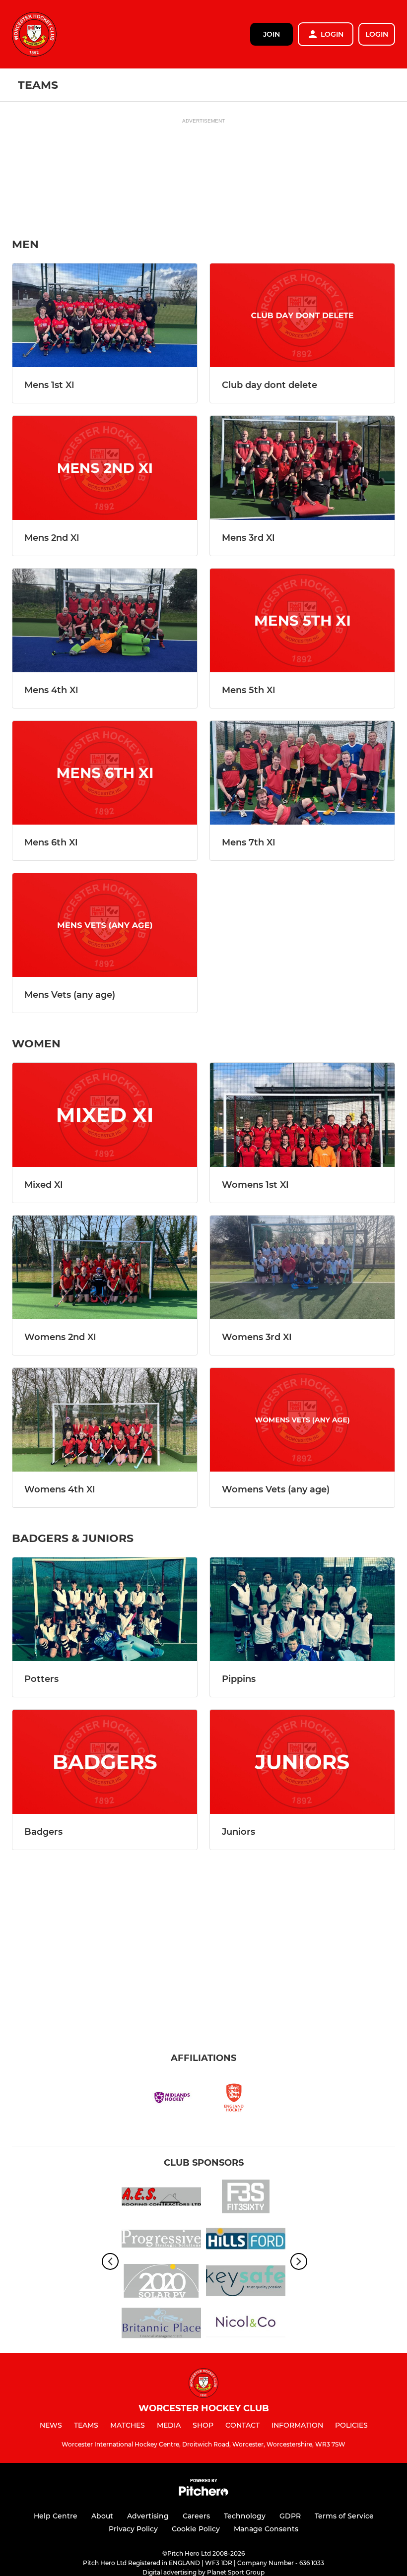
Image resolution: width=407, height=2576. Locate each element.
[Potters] (105, 1609)
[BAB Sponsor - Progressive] (161, 2240)
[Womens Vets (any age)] (302, 1420)
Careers (196, 2516)
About (102, 2516)
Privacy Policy (133, 2529)
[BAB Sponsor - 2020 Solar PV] (161, 2283)
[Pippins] (302, 1609)
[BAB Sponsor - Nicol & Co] (246, 2325)
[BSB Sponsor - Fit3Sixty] (246, 2198)
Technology (245, 2516)
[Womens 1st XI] (302, 1115)
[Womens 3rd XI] (302, 1267)
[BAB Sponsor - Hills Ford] (246, 2240)
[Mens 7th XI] (302, 773)
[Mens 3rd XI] (302, 468)
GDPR (290, 2516)
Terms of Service (344, 2516)
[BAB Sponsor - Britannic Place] (161, 2325)
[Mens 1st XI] (105, 315)
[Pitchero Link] (203, 2493)
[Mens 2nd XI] (105, 468)
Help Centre (56, 2516)
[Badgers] (105, 1762)
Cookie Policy (196, 2529)
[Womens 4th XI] (105, 1420)
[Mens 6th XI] (105, 773)
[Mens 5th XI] (302, 620)
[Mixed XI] (105, 1115)
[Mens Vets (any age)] (105, 925)
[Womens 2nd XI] (105, 1267)
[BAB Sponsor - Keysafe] (246, 2283)
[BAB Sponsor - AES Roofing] (161, 2198)
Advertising (148, 2516)
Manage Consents (266, 2529)
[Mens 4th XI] (105, 620)
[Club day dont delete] (302, 315)
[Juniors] (302, 1762)
